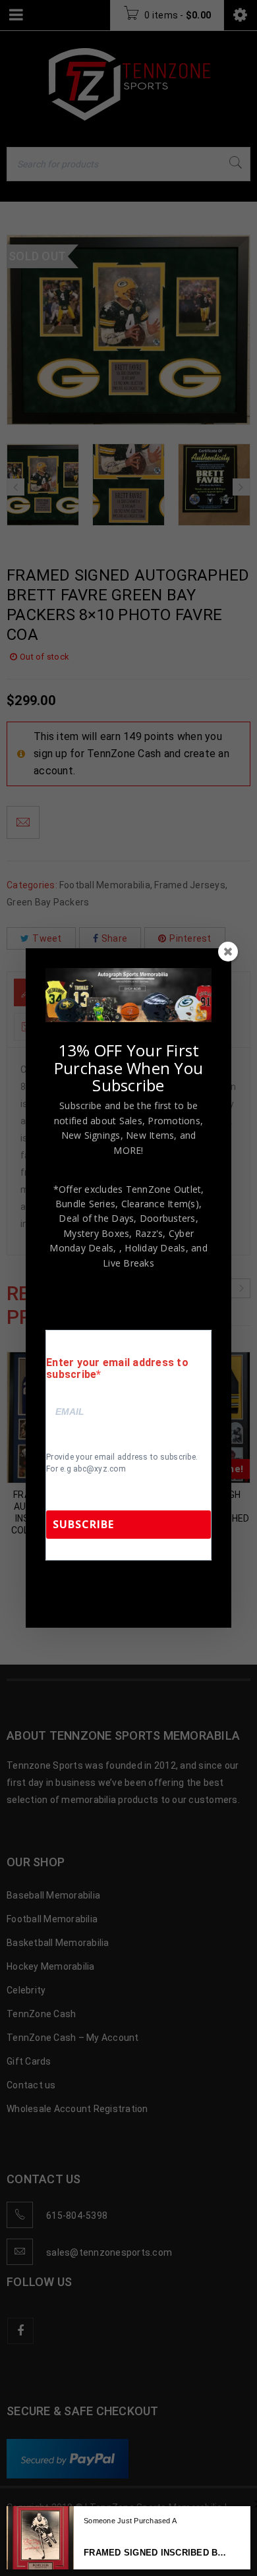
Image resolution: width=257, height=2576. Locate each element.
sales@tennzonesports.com (107, 1596)
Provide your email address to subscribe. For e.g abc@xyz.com (122, 1463)
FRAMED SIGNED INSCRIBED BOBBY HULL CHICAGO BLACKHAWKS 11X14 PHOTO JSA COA (157, 2553)
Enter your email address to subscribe (117, 1369)
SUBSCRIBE (83, 1524)
